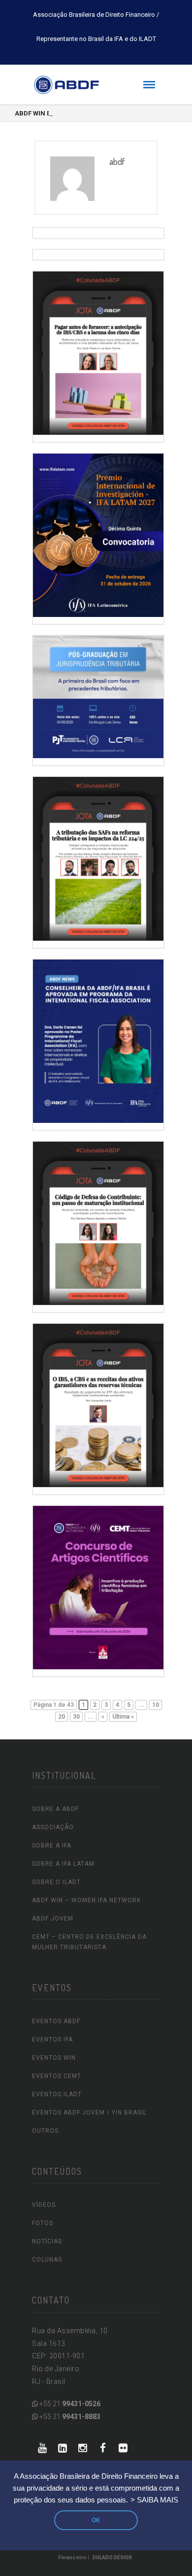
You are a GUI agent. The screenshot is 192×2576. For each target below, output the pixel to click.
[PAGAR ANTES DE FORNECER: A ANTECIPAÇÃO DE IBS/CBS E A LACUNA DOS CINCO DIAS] (98, 351)
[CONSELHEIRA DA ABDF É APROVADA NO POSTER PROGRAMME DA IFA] (98, 1039)
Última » (123, 1717)
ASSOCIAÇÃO (53, 1827)
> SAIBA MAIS (154, 2500)
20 (62, 1717)
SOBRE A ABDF (55, 1809)
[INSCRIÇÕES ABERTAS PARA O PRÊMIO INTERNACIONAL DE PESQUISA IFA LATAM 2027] (98, 533)
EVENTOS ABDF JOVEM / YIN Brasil (89, 2113)
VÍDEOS (44, 2205)
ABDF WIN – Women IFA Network (86, 1900)
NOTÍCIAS (47, 2241)
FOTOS (43, 2223)
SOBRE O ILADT (56, 1882)
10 (156, 1705)
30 (76, 1717)
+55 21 (69, 2404)
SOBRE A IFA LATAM (63, 1864)
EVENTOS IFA (52, 2039)
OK (96, 2520)
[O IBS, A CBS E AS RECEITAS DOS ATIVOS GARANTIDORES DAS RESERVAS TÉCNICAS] (98, 1403)
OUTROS (45, 2131)
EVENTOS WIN (54, 2058)
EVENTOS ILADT (57, 2094)
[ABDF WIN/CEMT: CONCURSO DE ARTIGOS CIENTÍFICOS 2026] (98, 1585)
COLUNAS (47, 2260)
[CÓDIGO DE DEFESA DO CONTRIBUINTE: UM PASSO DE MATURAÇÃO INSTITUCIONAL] (98, 1221)
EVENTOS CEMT (57, 2076)
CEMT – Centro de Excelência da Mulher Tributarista (89, 1942)
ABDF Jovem (53, 1919)
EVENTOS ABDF (56, 2021)
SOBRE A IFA (52, 1845)
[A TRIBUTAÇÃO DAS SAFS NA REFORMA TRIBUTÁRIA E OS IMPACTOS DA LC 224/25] (98, 857)
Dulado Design (112, 2557)
